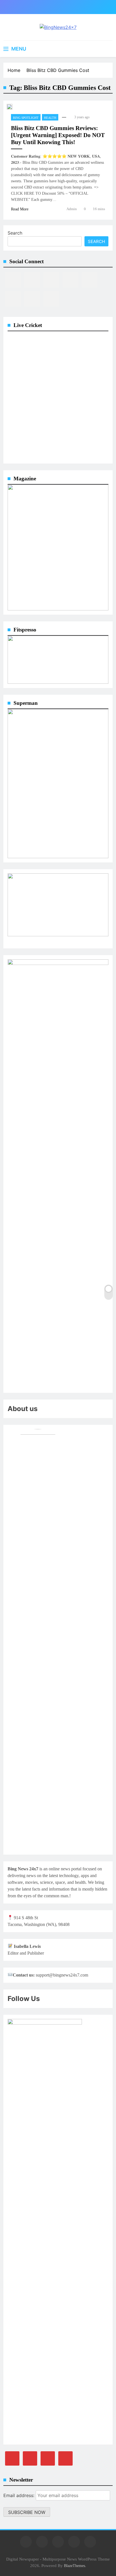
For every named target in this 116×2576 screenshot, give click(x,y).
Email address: (20, 2495)
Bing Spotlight (26, 118)
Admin (72, 209)
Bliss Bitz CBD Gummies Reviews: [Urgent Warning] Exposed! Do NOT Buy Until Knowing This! (58, 135)
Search (15, 233)
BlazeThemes (74, 2566)
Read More (20, 209)
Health (50, 118)
